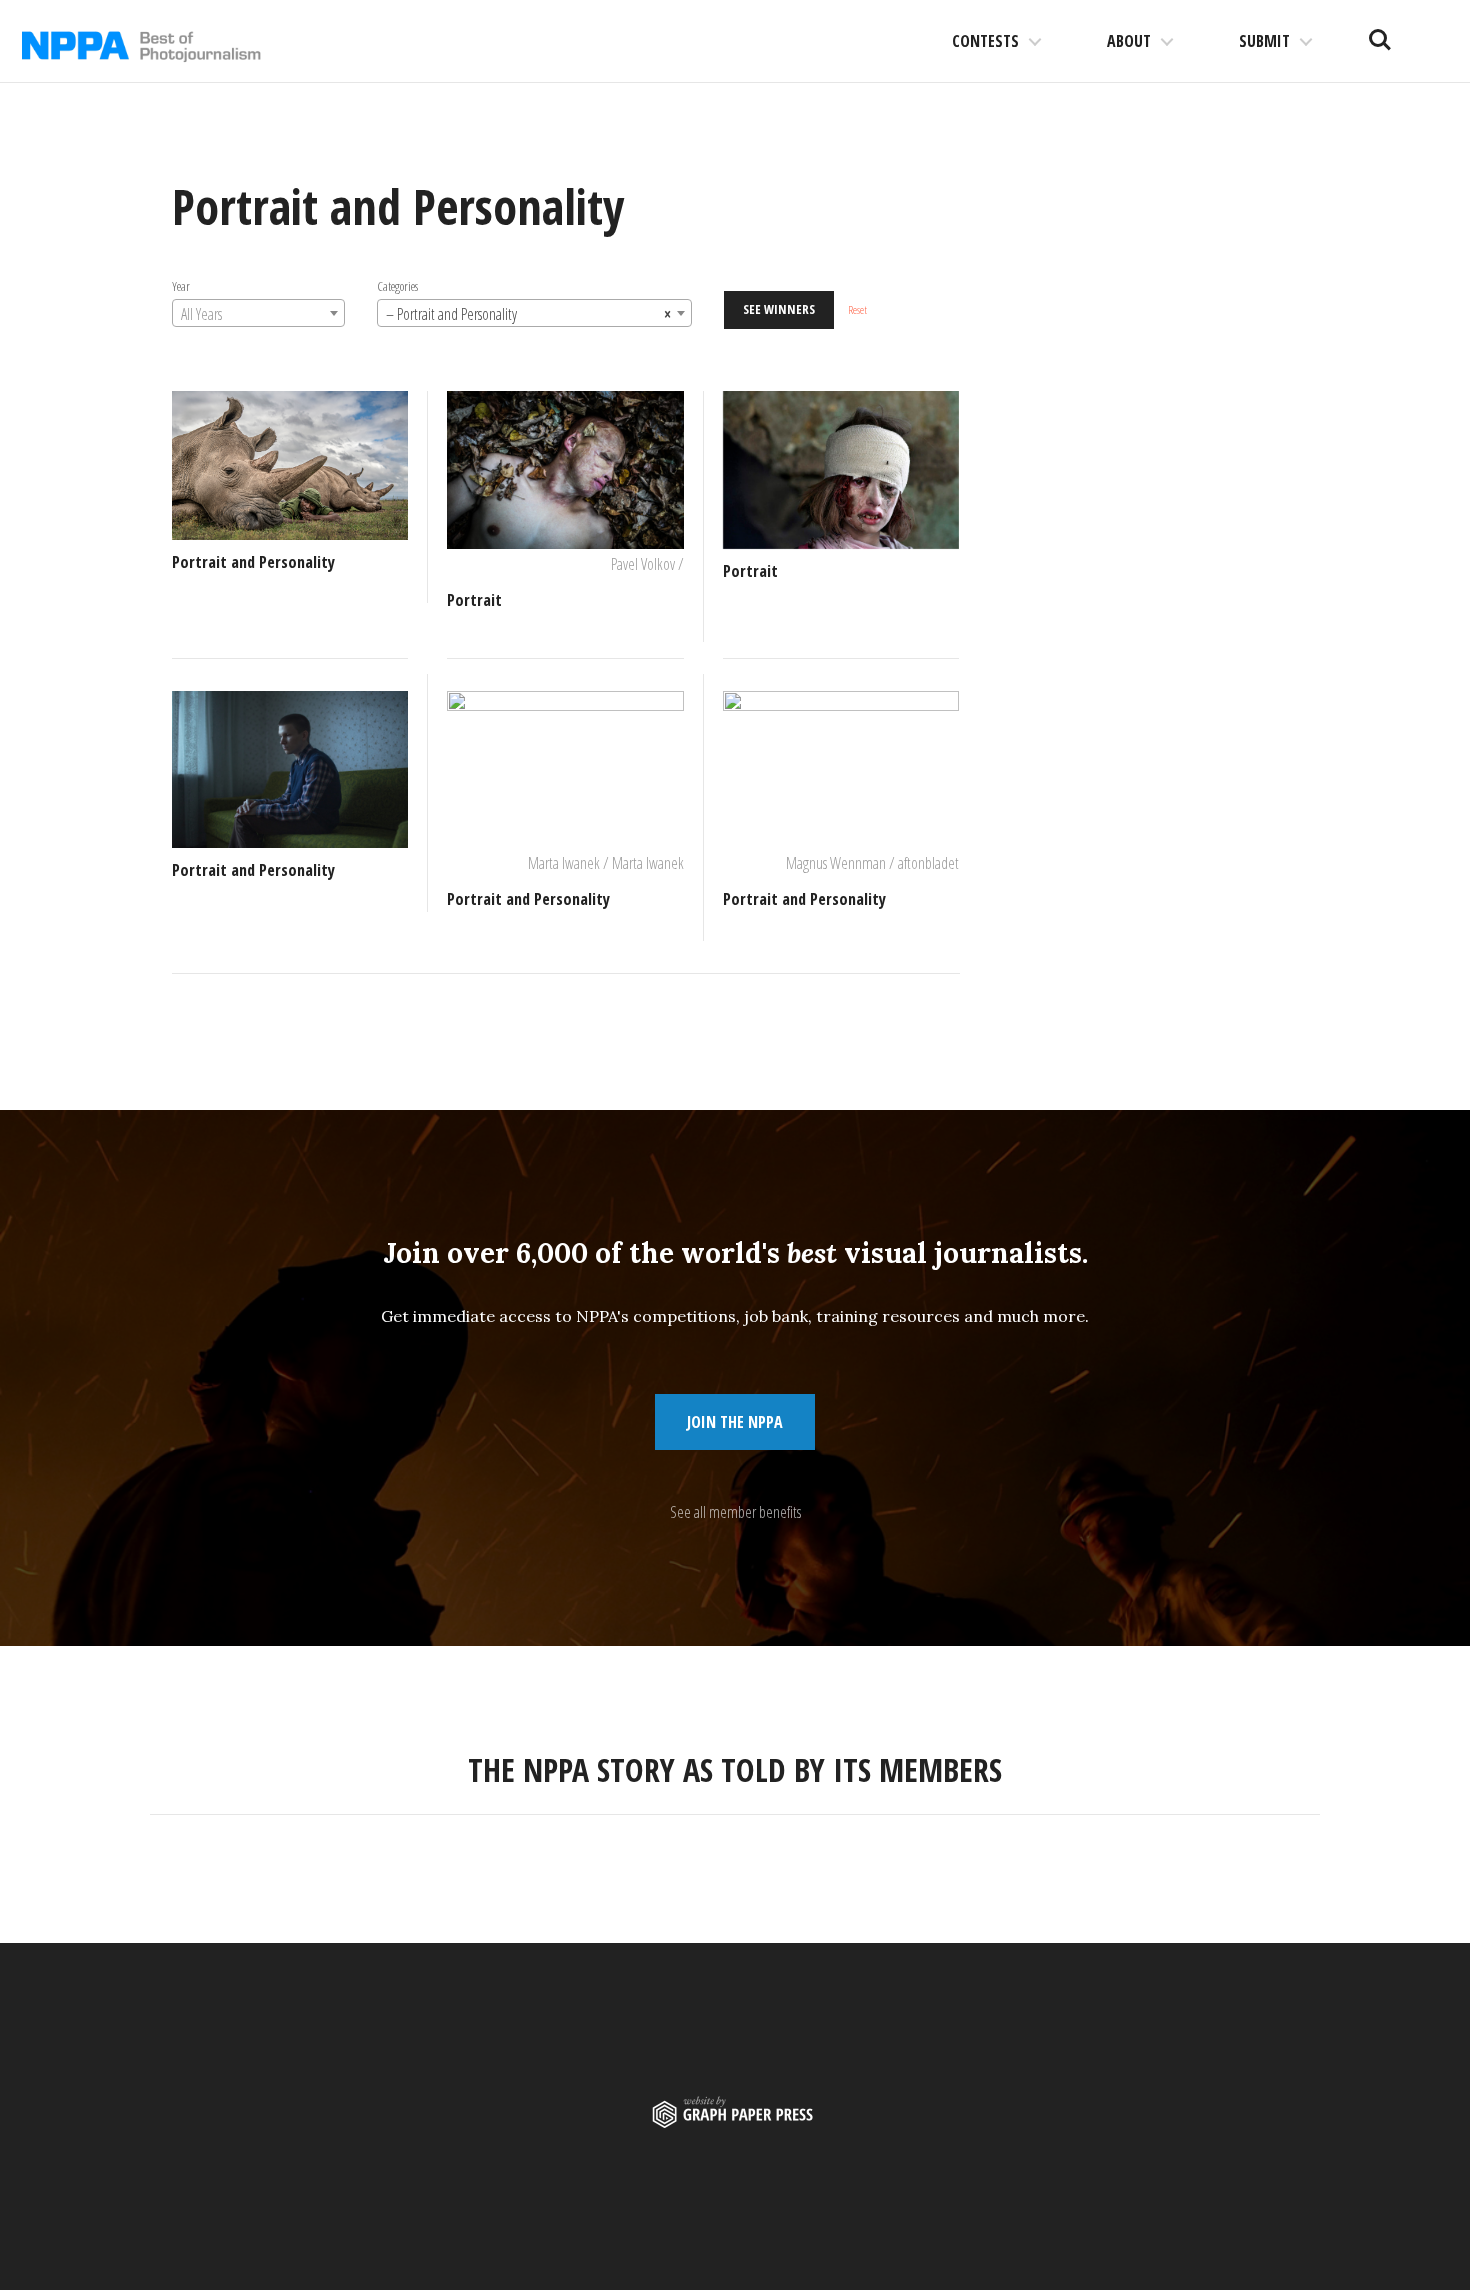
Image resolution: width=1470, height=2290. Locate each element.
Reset (857, 309)
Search (1380, 32)
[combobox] (258, 313)
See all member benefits (735, 1512)
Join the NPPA (735, 1422)
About (1129, 41)
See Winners (779, 309)
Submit (1264, 41)
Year (181, 286)
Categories (397, 286)
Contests (985, 41)
